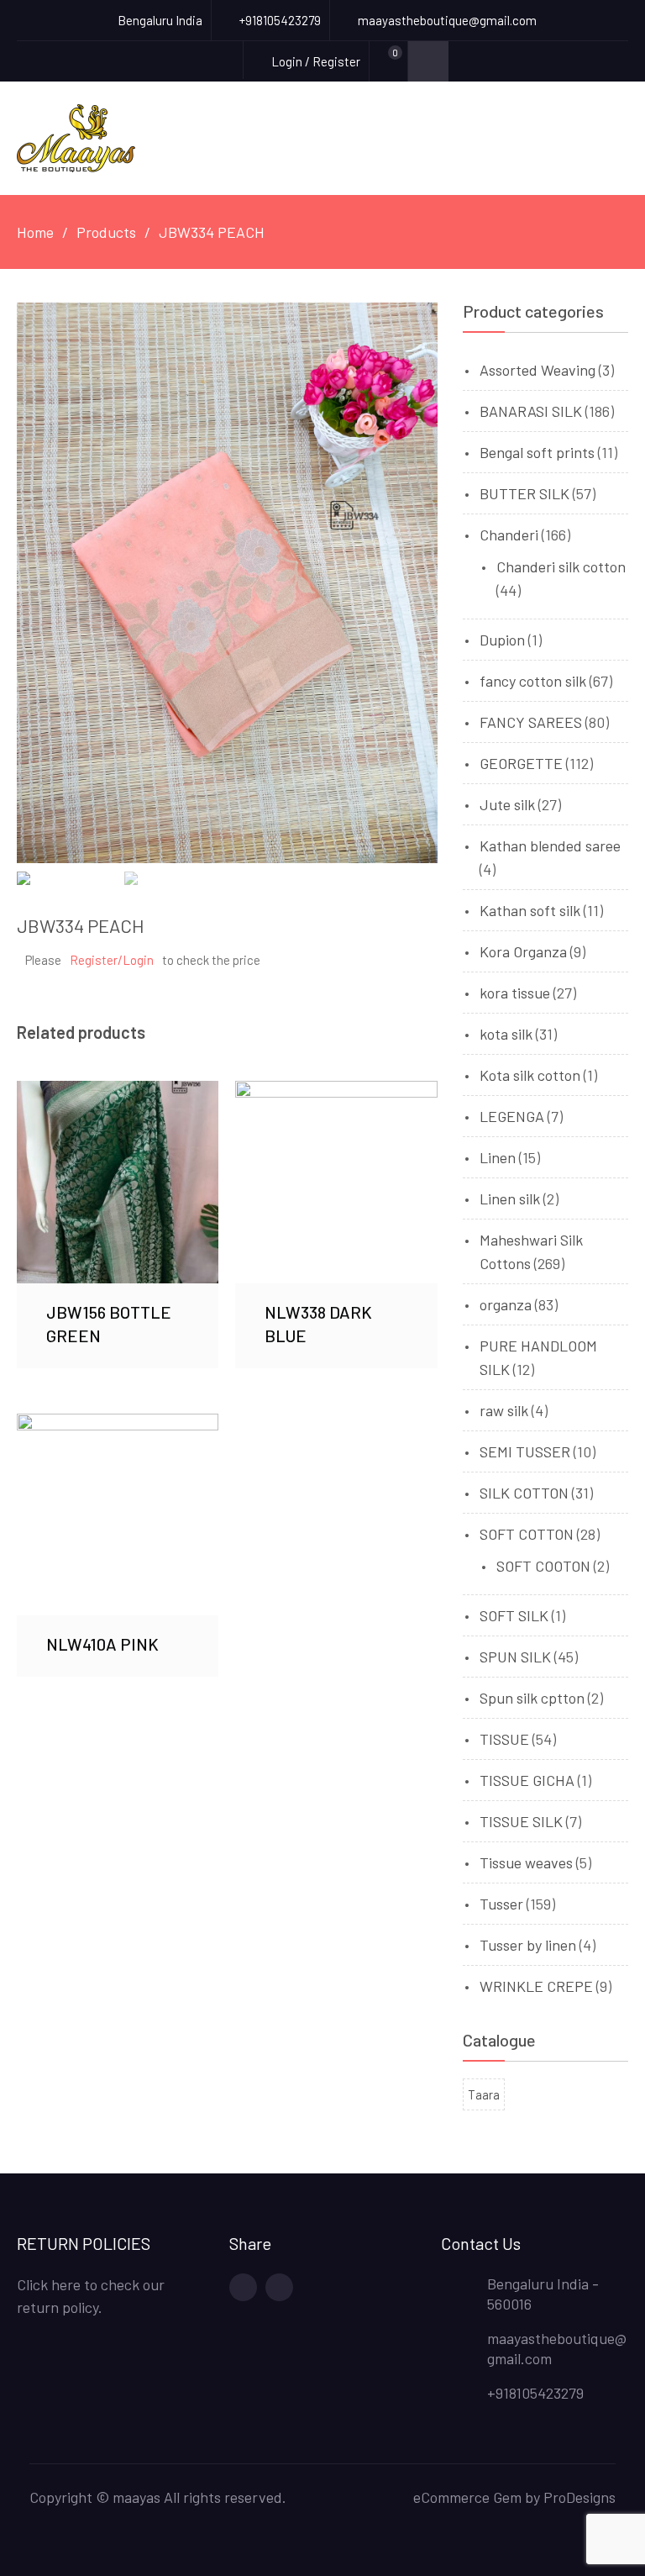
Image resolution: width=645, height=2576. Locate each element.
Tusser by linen (528, 1945)
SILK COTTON (524, 1493)
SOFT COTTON (527, 1534)
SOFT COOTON (543, 1566)
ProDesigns (579, 2497)
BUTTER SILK (524, 493)
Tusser (501, 1904)
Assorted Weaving (537, 370)
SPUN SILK (515, 1657)
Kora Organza (523, 951)
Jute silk (507, 804)
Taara (484, 2094)
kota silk (506, 1034)
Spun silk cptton (532, 1698)
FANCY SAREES (531, 722)
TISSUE (504, 1739)
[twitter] (279, 2287)
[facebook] (243, 2287)
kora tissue (515, 993)
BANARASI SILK (531, 411)
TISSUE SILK (521, 1821)
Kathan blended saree (550, 845)
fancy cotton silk (533, 681)
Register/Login (112, 960)
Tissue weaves (526, 1862)
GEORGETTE (521, 763)
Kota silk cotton (530, 1075)
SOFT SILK (514, 1615)
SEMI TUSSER (525, 1451)
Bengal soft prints (537, 452)
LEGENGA (512, 1116)
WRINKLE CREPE (536, 1986)
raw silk (504, 1410)
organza (506, 1304)
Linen (498, 1157)
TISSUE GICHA (527, 1780)
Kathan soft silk (530, 910)
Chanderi (509, 535)
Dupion (502, 640)
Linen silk (510, 1198)
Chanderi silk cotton (561, 566)
